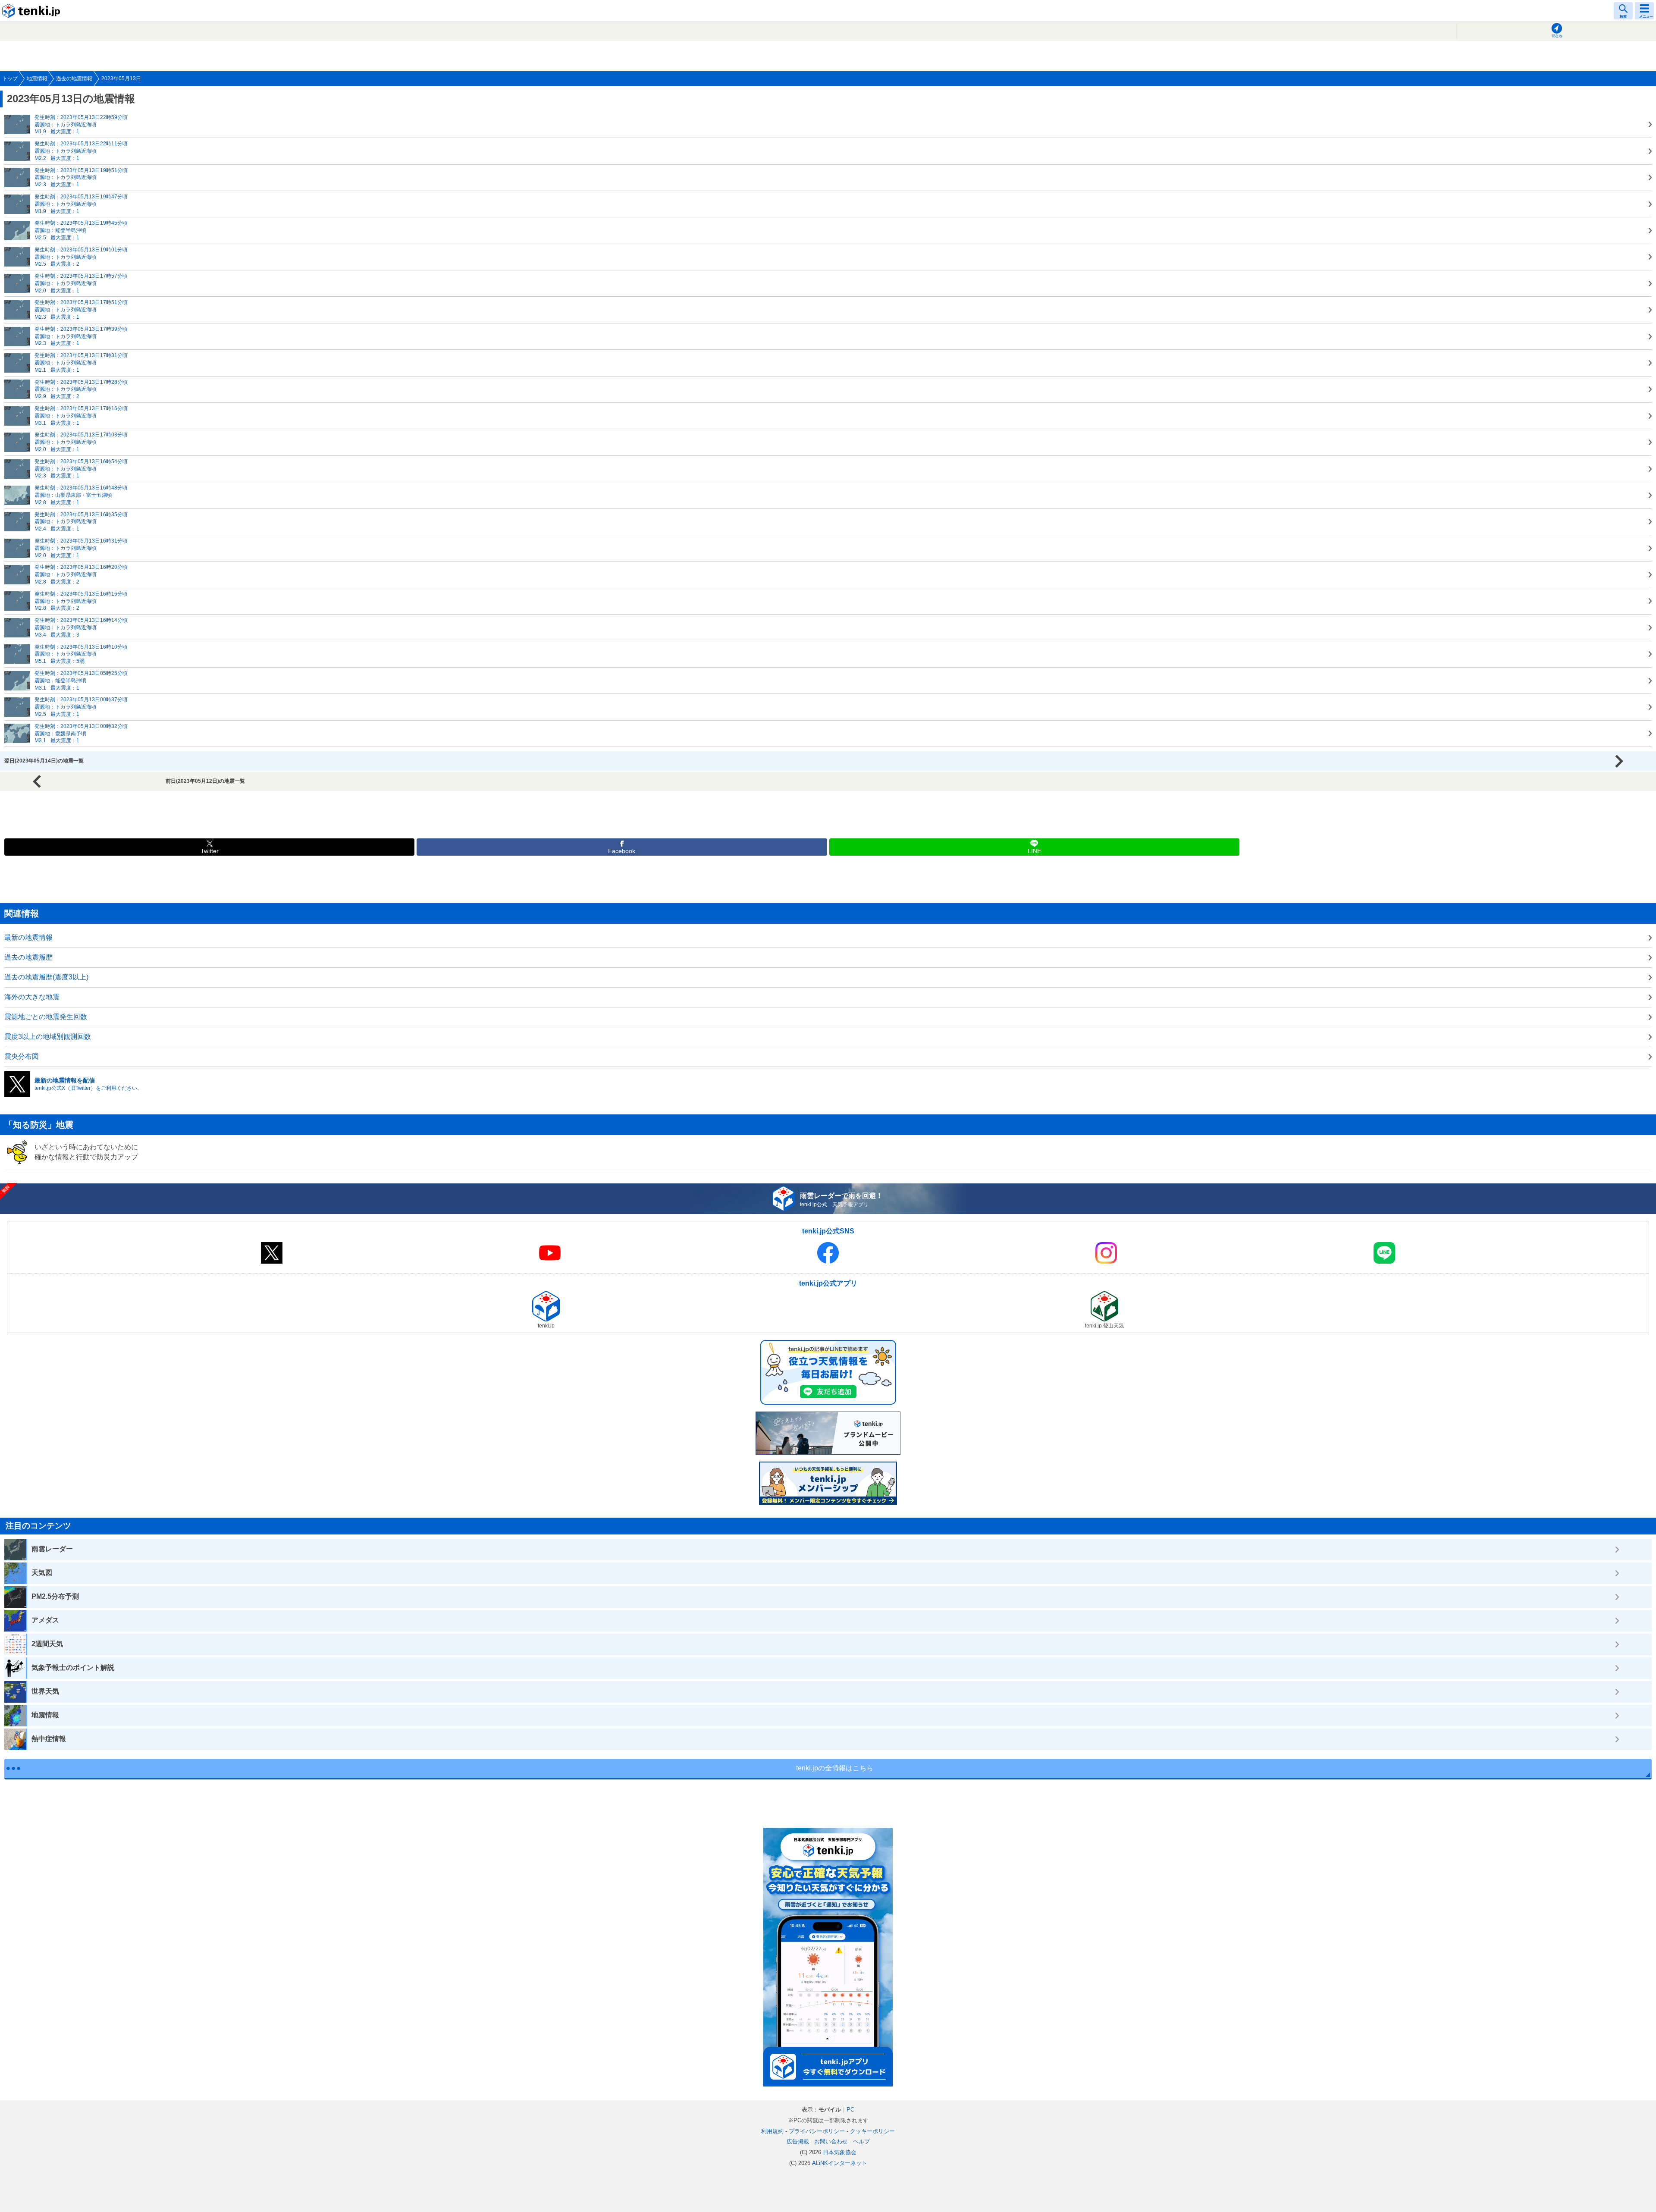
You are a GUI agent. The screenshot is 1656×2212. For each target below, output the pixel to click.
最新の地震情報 (28, 937)
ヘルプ (861, 2141)
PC (850, 2110)
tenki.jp (32, 11)
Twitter (210, 851)
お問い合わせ (831, 2141)
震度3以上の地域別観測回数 (48, 1037)
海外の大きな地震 (32, 997)
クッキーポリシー (872, 2131)
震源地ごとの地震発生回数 (46, 1017)
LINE (1034, 851)
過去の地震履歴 (28, 957)
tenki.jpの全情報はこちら (835, 1768)
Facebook (622, 851)
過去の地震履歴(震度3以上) (46, 977)
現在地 (1557, 36)
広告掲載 (798, 2141)
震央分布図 (22, 1056)
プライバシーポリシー (817, 2131)
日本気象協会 (840, 2152)
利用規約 (772, 2131)
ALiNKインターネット (840, 2163)
